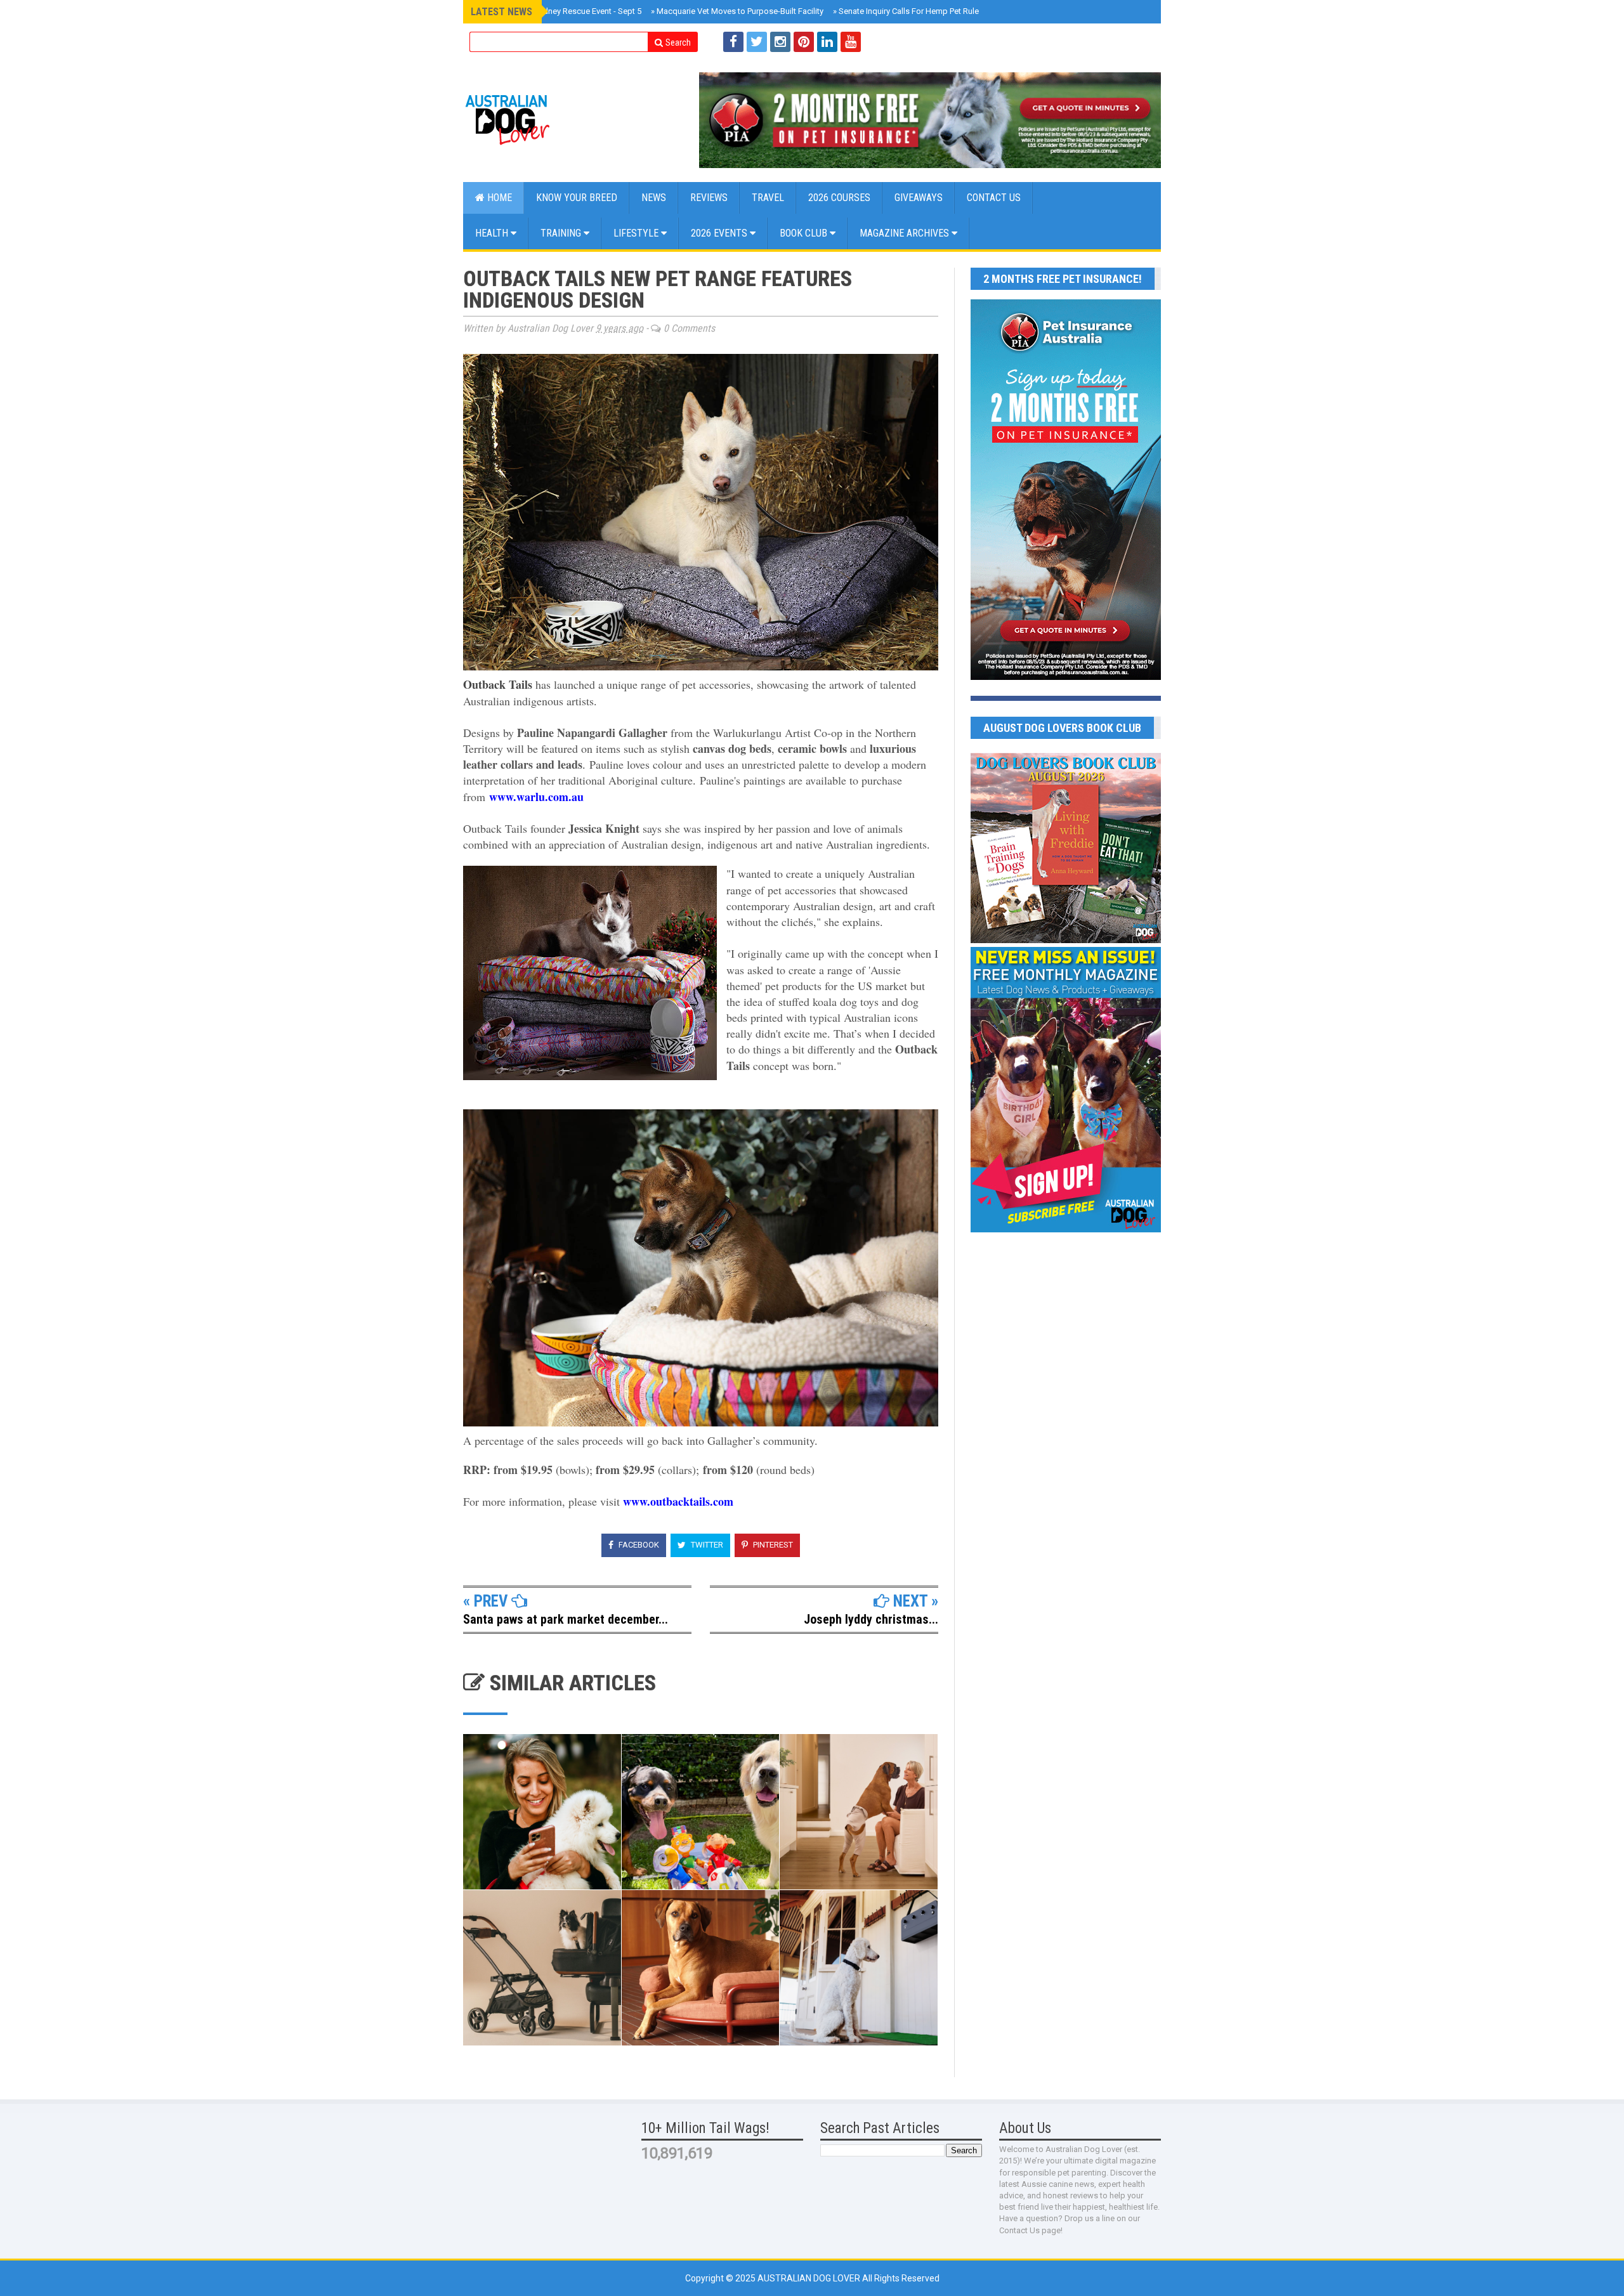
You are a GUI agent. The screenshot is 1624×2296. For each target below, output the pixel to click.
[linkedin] (827, 42)
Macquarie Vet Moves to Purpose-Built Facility (737, 11)
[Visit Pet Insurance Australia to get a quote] (930, 120)
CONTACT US (994, 198)
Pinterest (772, 1545)
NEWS (654, 198)
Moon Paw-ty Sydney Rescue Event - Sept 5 (560, 11)
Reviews (709, 198)
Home (498, 198)
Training (562, 233)
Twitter (706, 1545)
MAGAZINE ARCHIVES (906, 233)
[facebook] (733, 42)
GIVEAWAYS (919, 198)
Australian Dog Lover (810, 2278)
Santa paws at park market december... (566, 1619)
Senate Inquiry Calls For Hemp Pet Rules (908, 11)
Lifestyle (637, 233)
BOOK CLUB (805, 233)
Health (493, 233)
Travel (768, 198)
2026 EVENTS (720, 233)
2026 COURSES (839, 198)
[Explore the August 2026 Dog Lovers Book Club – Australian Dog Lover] (1066, 940)
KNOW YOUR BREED (577, 198)
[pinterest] (804, 42)
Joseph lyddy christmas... (871, 1619)
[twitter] (757, 42)
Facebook (638, 1545)
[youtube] (851, 42)
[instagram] (780, 42)
